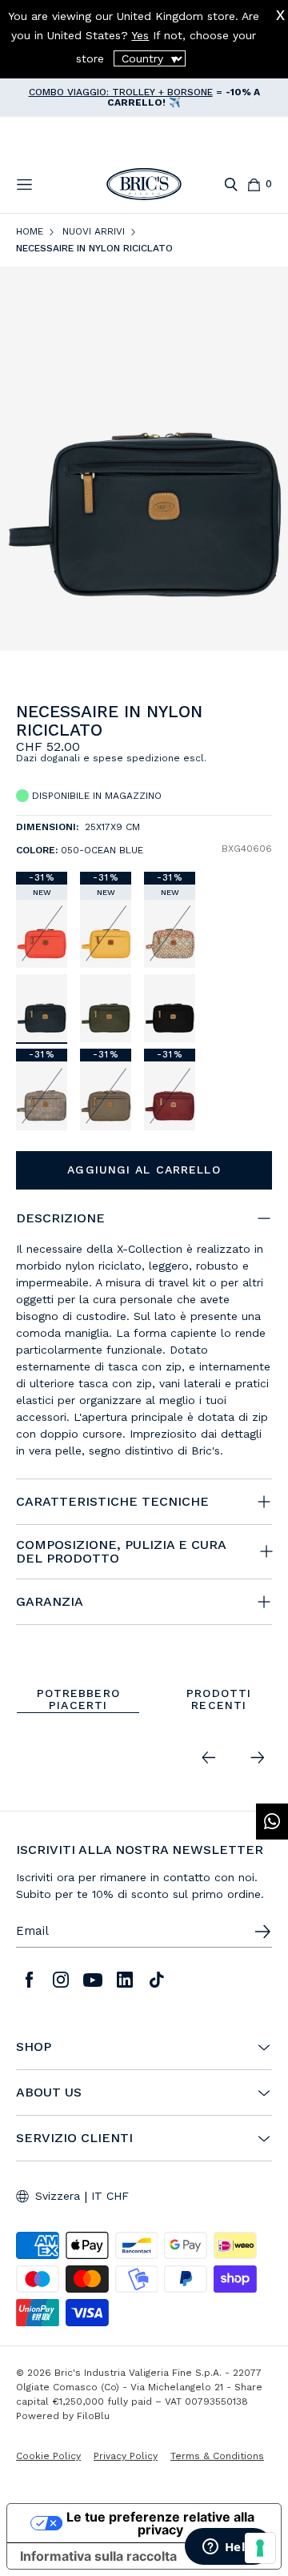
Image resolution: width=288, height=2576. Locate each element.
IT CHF (110, 2196)
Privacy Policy (126, 2456)
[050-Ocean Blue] (42, 1008)
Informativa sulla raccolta (98, 2556)
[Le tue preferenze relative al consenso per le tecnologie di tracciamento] (260, 2548)
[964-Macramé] (170, 934)
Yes (140, 35)
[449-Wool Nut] (42, 1095)
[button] (263, 720)
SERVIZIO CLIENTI (74, 2138)
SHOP (34, 2047)
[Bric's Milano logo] (144, 184)
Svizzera (58, 2196)
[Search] (231, 185)
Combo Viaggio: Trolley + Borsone (121, 92)
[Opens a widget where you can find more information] (228, 2548)
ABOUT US (49, 2092)
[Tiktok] (157, 1980)
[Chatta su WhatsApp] (272, 1822)
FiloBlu (93, 2416)
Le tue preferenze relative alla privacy (160, 2523)
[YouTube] (93, 1980)
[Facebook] (29, 1980)
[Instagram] (61, 1980)
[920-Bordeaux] (170, 1095)
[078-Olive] (106, 1008)
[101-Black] (170, 1008)
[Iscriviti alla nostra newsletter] (262, 1932)
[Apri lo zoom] (144, 459)
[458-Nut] (106, 1095)
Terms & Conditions (217, 2456)
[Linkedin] (125, 1980)
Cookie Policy (48, 2456)
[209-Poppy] (42, 934)
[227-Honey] (106, 934)
